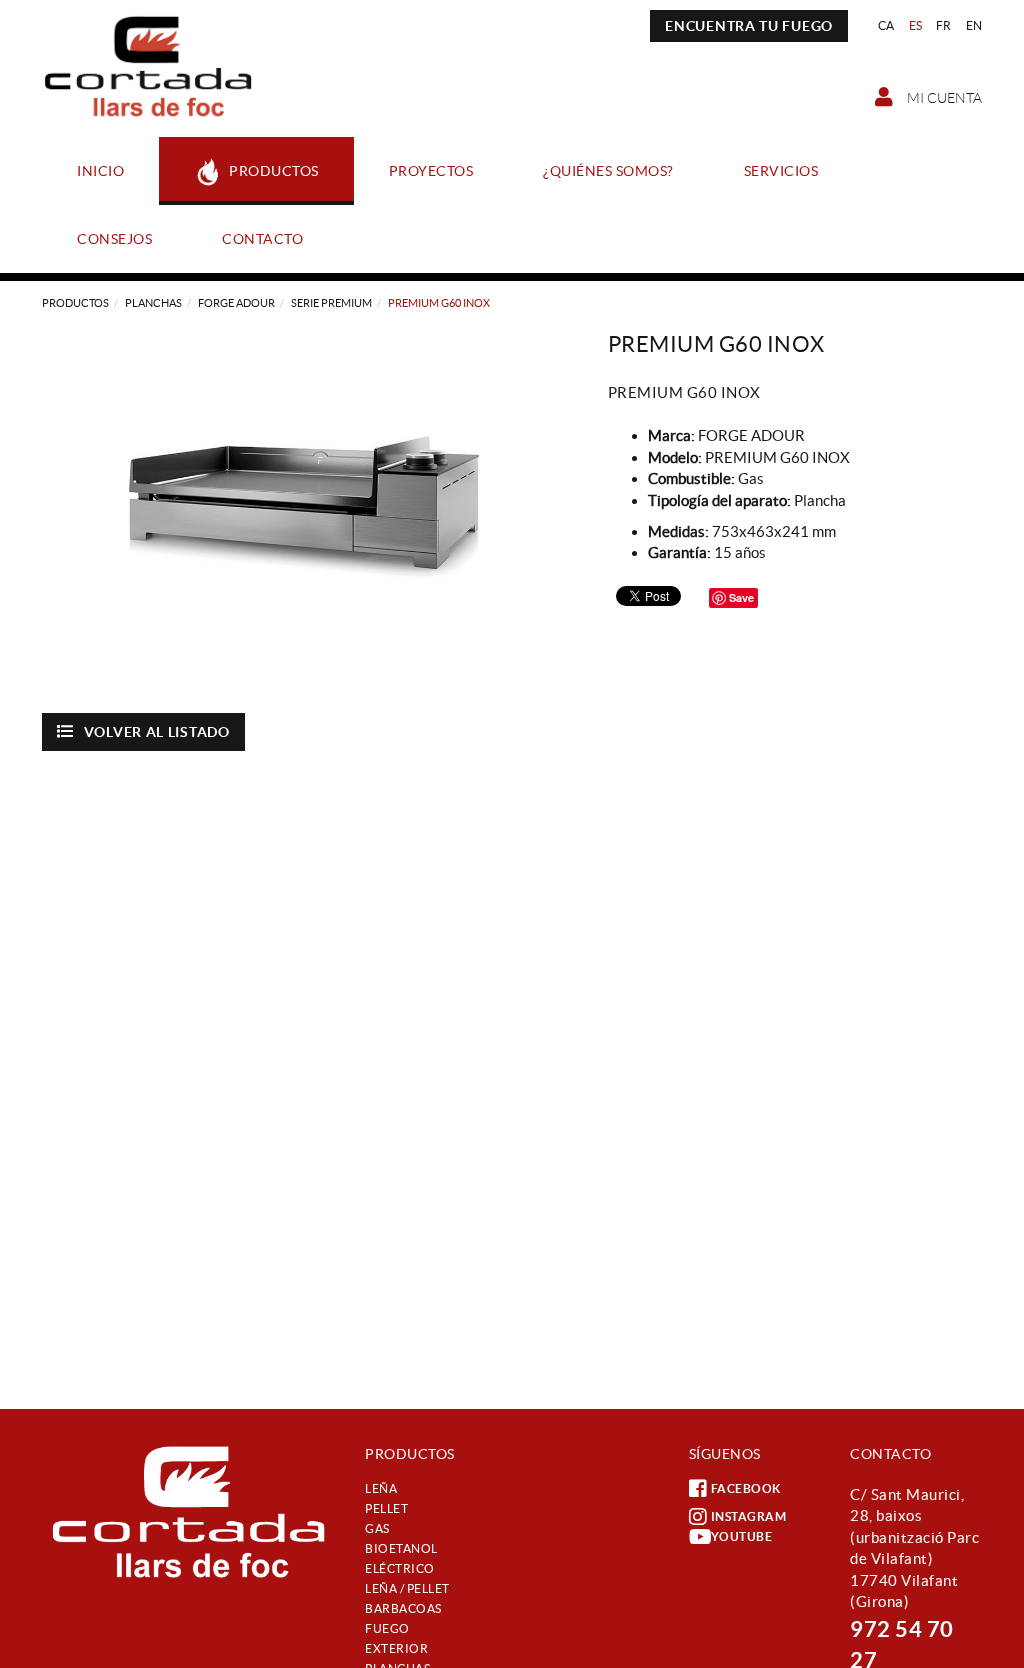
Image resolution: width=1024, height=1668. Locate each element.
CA (886, 25)
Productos (75, 303)
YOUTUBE (742, 1536)
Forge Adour (236, 303)
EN (974, 25)
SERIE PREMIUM (331, 303)
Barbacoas (403, 1608)
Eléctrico (400, 1568)
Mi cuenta (943, 98)
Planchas (153, 303)
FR (944, 25)
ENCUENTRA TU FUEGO (749, 26)
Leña (381, 1488)
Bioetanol (401, 1548)
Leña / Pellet (407, 1588)
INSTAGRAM (749, 1516)
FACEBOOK (746, 1488)
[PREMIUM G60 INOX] (310, 511)
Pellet (386, 1508)
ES (916, 25)
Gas (377, 1528)
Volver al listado (157, 732)
